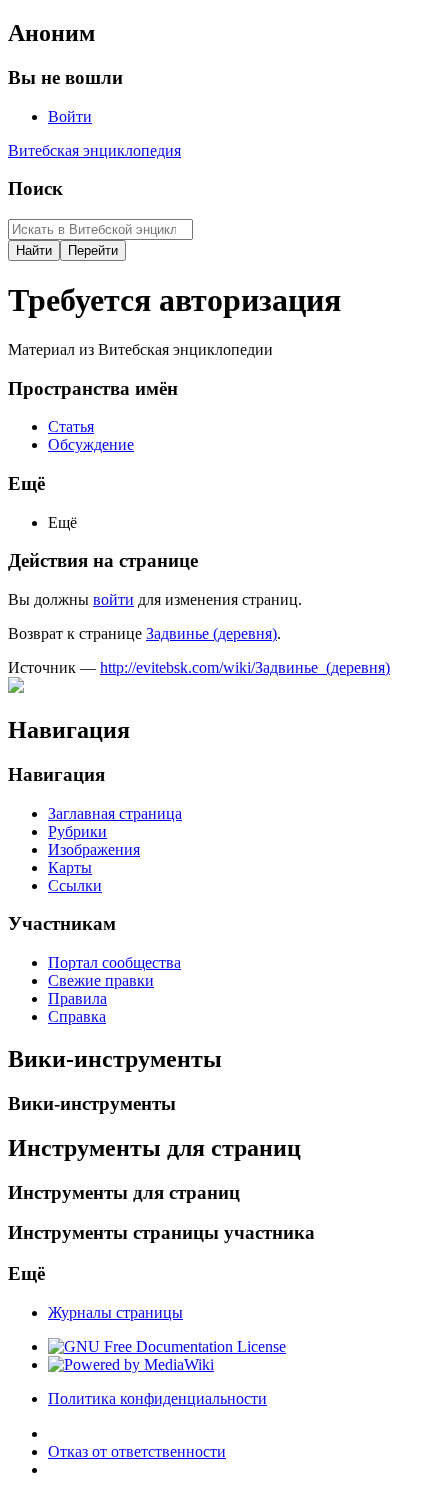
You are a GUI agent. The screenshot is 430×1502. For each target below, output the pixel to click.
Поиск (35, 188)
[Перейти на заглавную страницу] (16, 687)
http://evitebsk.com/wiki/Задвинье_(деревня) (245, 667)
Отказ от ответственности (137, 1451)
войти (113, 599)
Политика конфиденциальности (157, 1398)
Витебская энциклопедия (94, 150)
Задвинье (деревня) (211, 633)
